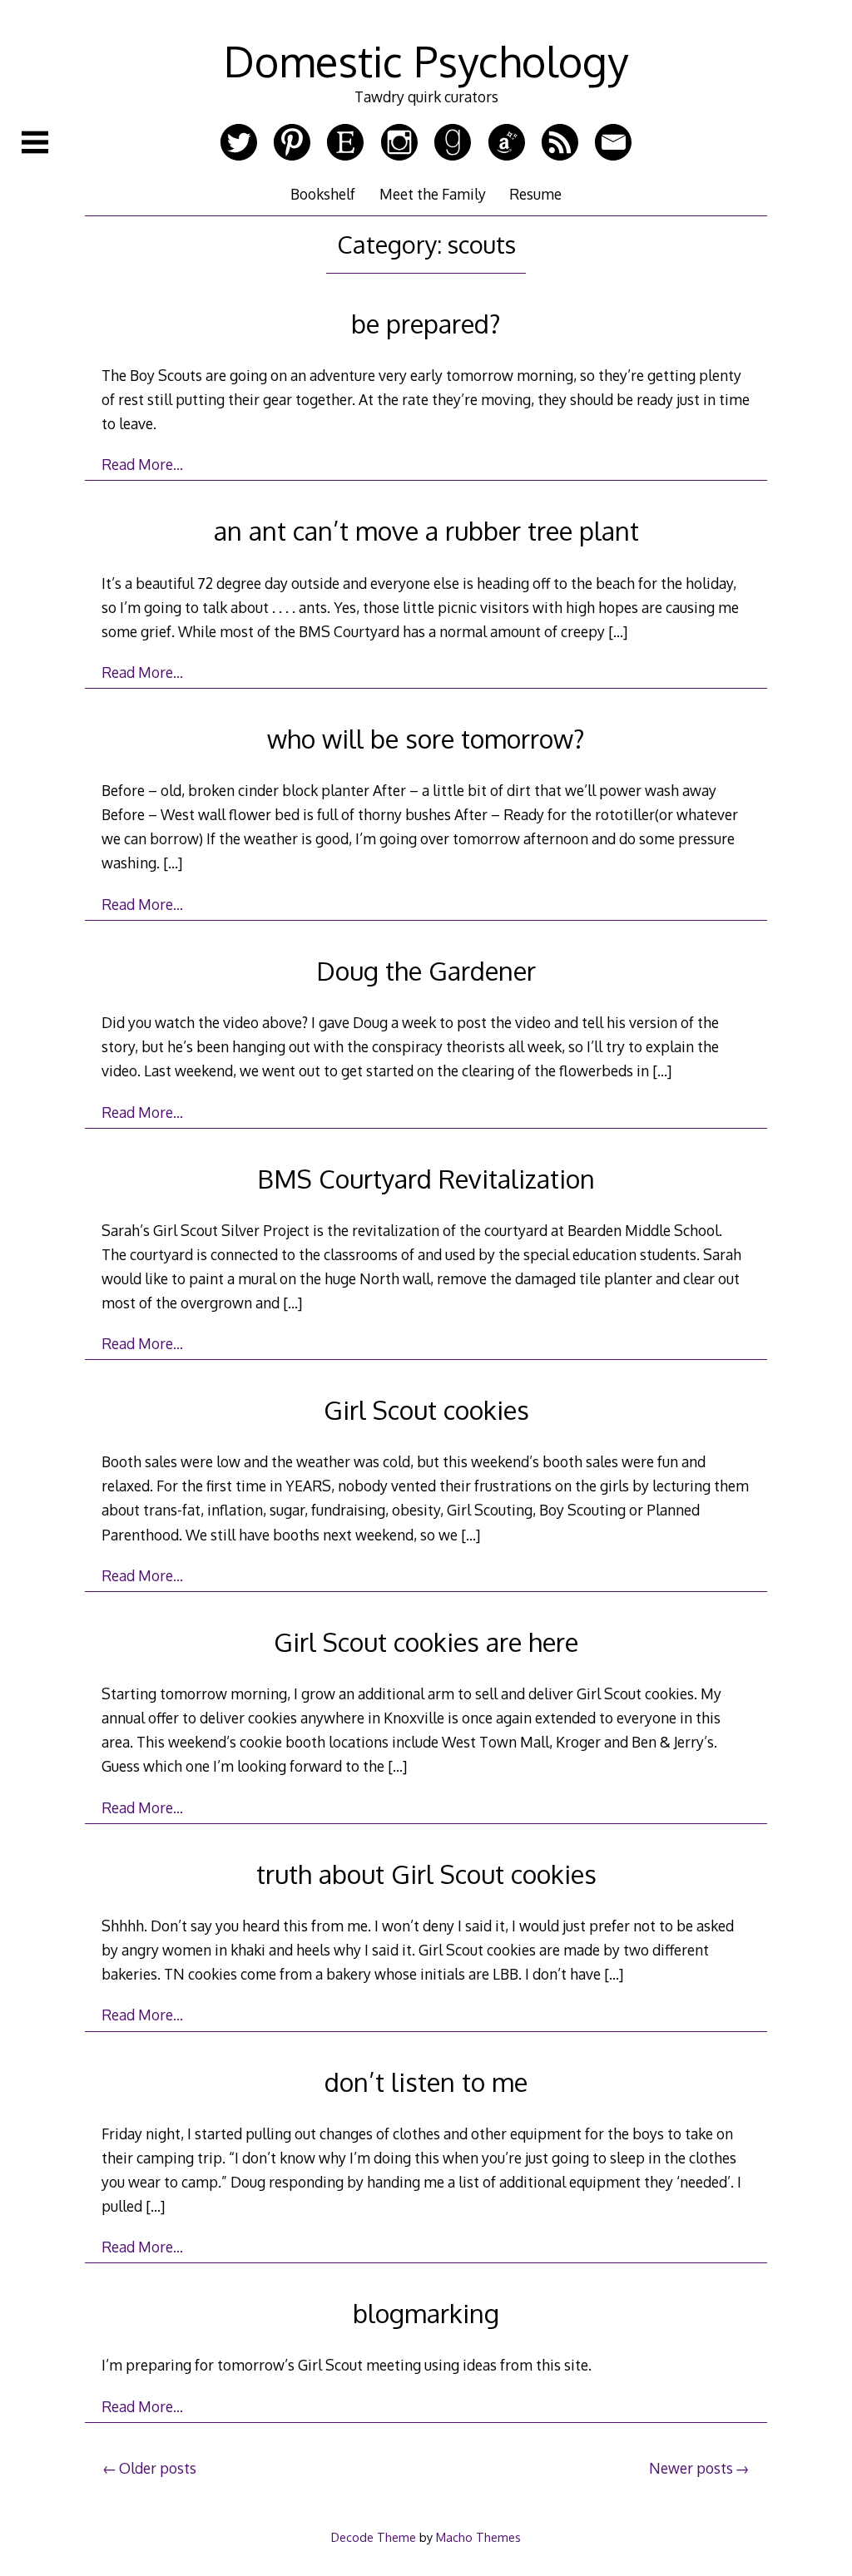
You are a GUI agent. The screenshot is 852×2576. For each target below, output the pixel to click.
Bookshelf (323, 194)
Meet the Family (433, 194)
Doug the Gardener (426, 970)
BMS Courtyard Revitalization (426, 1178)
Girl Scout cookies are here (426, 1642)
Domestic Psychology (426, 61)
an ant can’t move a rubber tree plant (426, 530)
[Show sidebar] (35, 142)
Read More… (142, 464)
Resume (535, 194)
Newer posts (691, 2468)
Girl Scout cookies (426, 1409)
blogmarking (426, 2313)
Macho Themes (478, 2537)
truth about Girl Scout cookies (426, 1874)
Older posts (158, 2468)
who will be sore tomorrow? (426, 738)
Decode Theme (374, 2537)
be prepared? (426, 323)
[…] (618, 631)
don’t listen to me (426, 2082)
